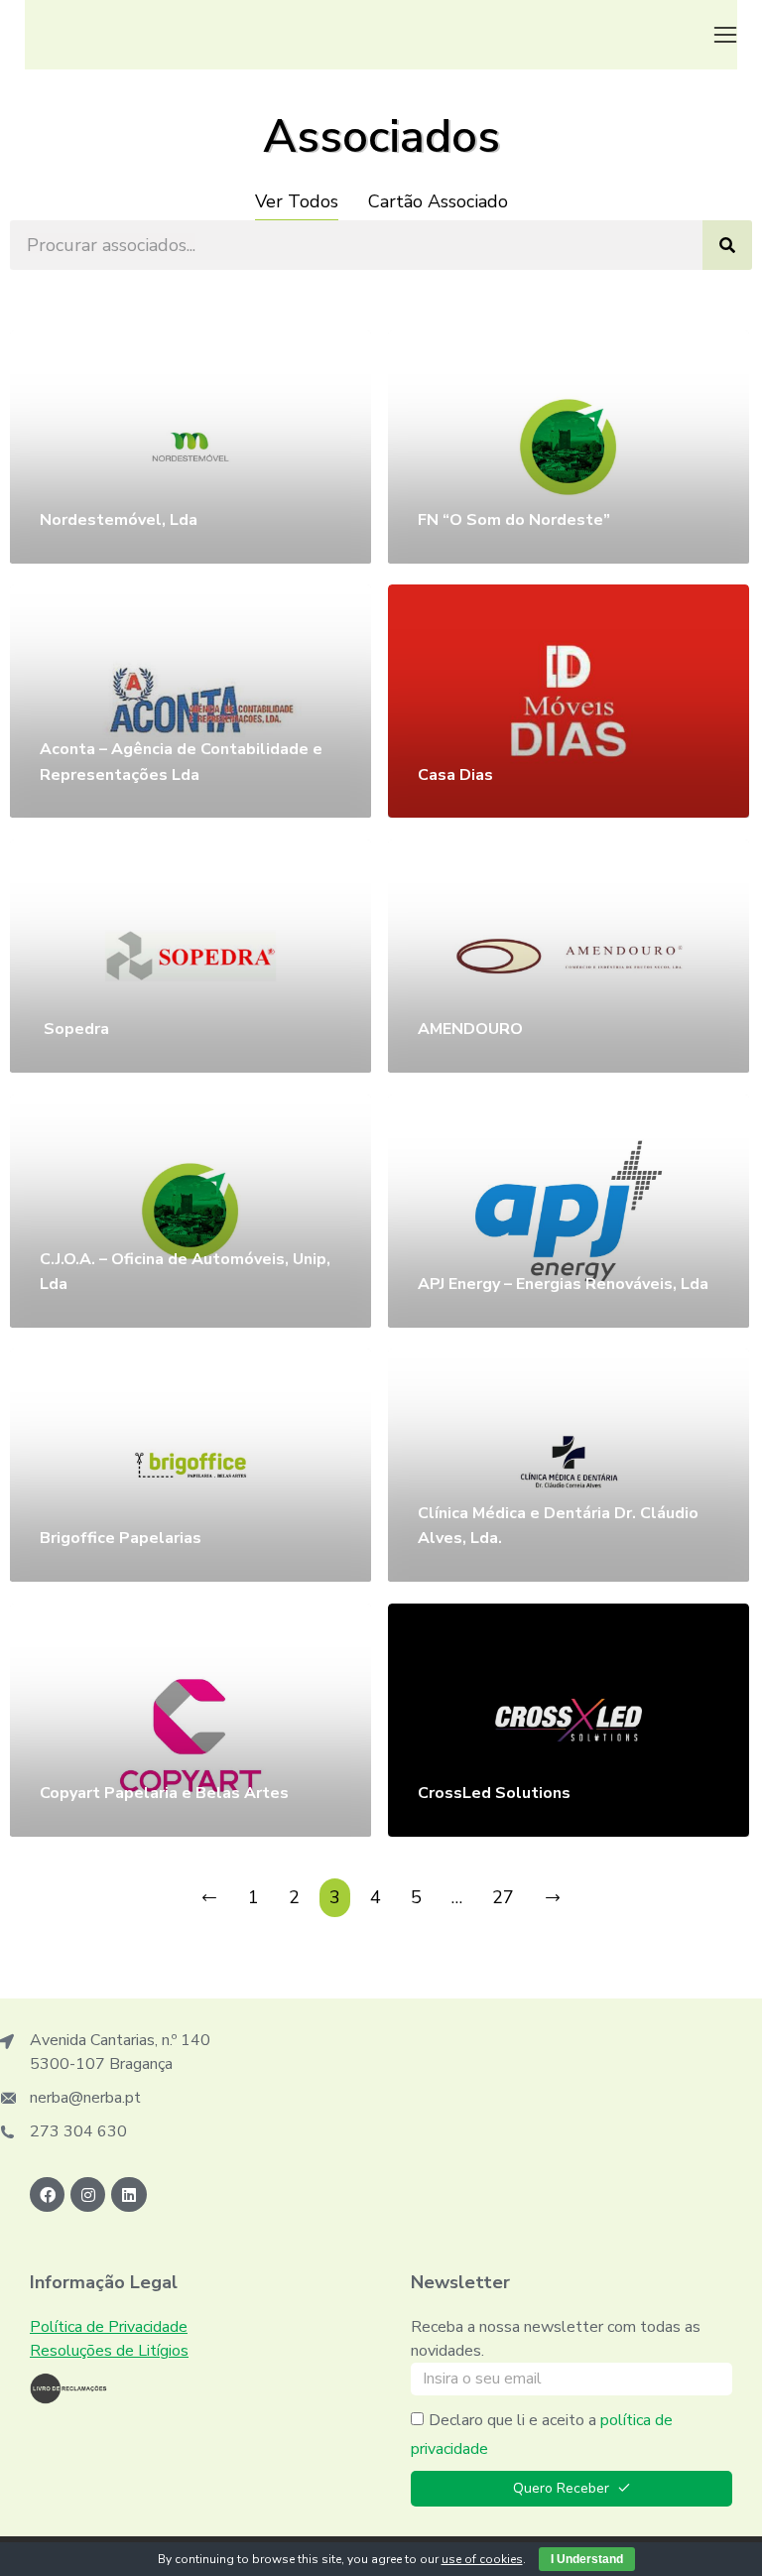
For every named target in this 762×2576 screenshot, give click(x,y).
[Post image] (190, 447)
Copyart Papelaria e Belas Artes (164, 1793)
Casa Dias (455, 775)
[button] (725, 35)
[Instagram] (88, 2194)
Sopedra (74, 1029)
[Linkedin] (128, 2194)
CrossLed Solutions (496, 1793)
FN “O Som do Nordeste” (514, 520)
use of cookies (482, 2559)
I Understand (587, 2559)
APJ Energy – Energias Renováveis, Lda (563, 1284)
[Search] (727, 245)
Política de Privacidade (109, 2327)
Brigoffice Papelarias (121, 1538)
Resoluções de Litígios (109, 2351)
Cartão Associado (438, 201)
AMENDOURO (470, 1029)
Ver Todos (297, 201)
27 (503, 1897)
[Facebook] (47, 2194)
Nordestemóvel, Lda (119, 520)
